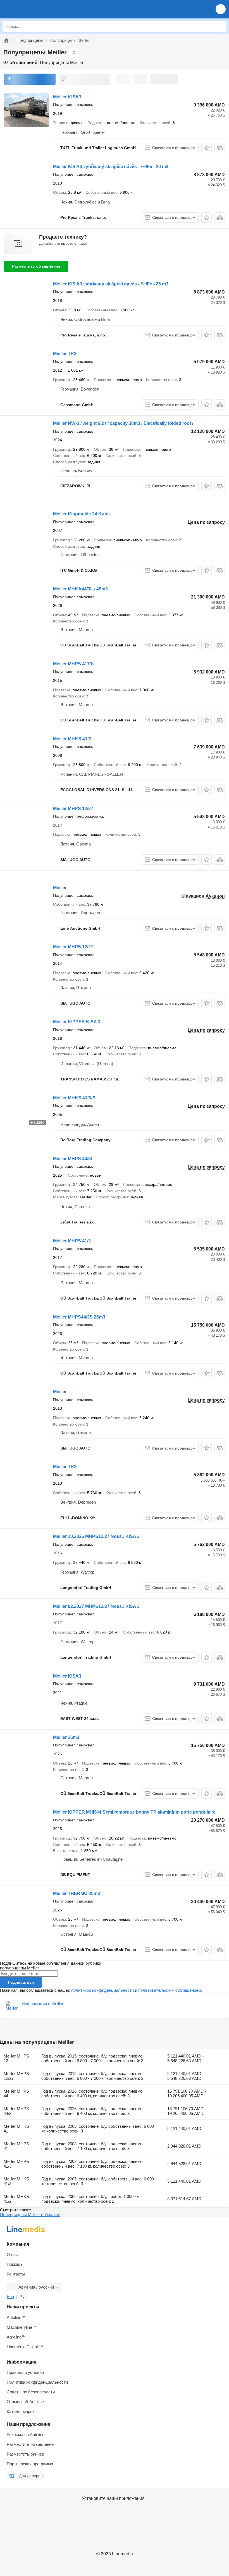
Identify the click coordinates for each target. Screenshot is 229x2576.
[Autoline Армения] (36, 9)
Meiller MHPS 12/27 (73, 809)
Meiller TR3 (65, 354)
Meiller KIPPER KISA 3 (77, 1022)
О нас (12, 2254)
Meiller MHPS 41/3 (72, 1241)
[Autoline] (6, 40)
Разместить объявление (36, 266)
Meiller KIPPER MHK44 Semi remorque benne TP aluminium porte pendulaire (134, 1812)
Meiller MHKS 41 (16, 2129)
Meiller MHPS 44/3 (16, 2111)
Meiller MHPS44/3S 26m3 (79, 1317)
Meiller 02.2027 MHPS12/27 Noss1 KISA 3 (96, 1606)
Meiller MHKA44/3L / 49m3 (80, 589)
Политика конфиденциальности (37, 2382)
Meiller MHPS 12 (16, 2058)
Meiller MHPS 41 (16, 2146)
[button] (221, 9)
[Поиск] (221, 26)
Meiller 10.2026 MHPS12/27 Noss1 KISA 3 (96, 1536)
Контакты (16, 2274)
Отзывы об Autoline (25, 2402)
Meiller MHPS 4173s (74, 664)
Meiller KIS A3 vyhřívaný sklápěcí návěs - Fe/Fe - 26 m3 (111, 167)
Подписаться (21, 1982)
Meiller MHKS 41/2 (72, 739)
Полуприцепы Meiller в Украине (30, 2215)
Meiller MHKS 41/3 (16, 2181)
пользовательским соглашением (170, 1990)
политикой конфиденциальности (102, 1990)
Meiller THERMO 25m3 (77, 1893)
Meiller (60, 888)
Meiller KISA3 (67, 97)
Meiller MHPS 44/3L (73, 1159)
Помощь (15, 2264)
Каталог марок (21, 2411)
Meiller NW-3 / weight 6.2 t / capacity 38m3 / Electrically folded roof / (123, 423)
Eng (10, 2297)
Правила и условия (25, 2372)
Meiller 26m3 (66, 1737)
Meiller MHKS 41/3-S (74, 1098)
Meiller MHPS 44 (16, 2093)
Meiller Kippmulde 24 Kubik (82, 514)
